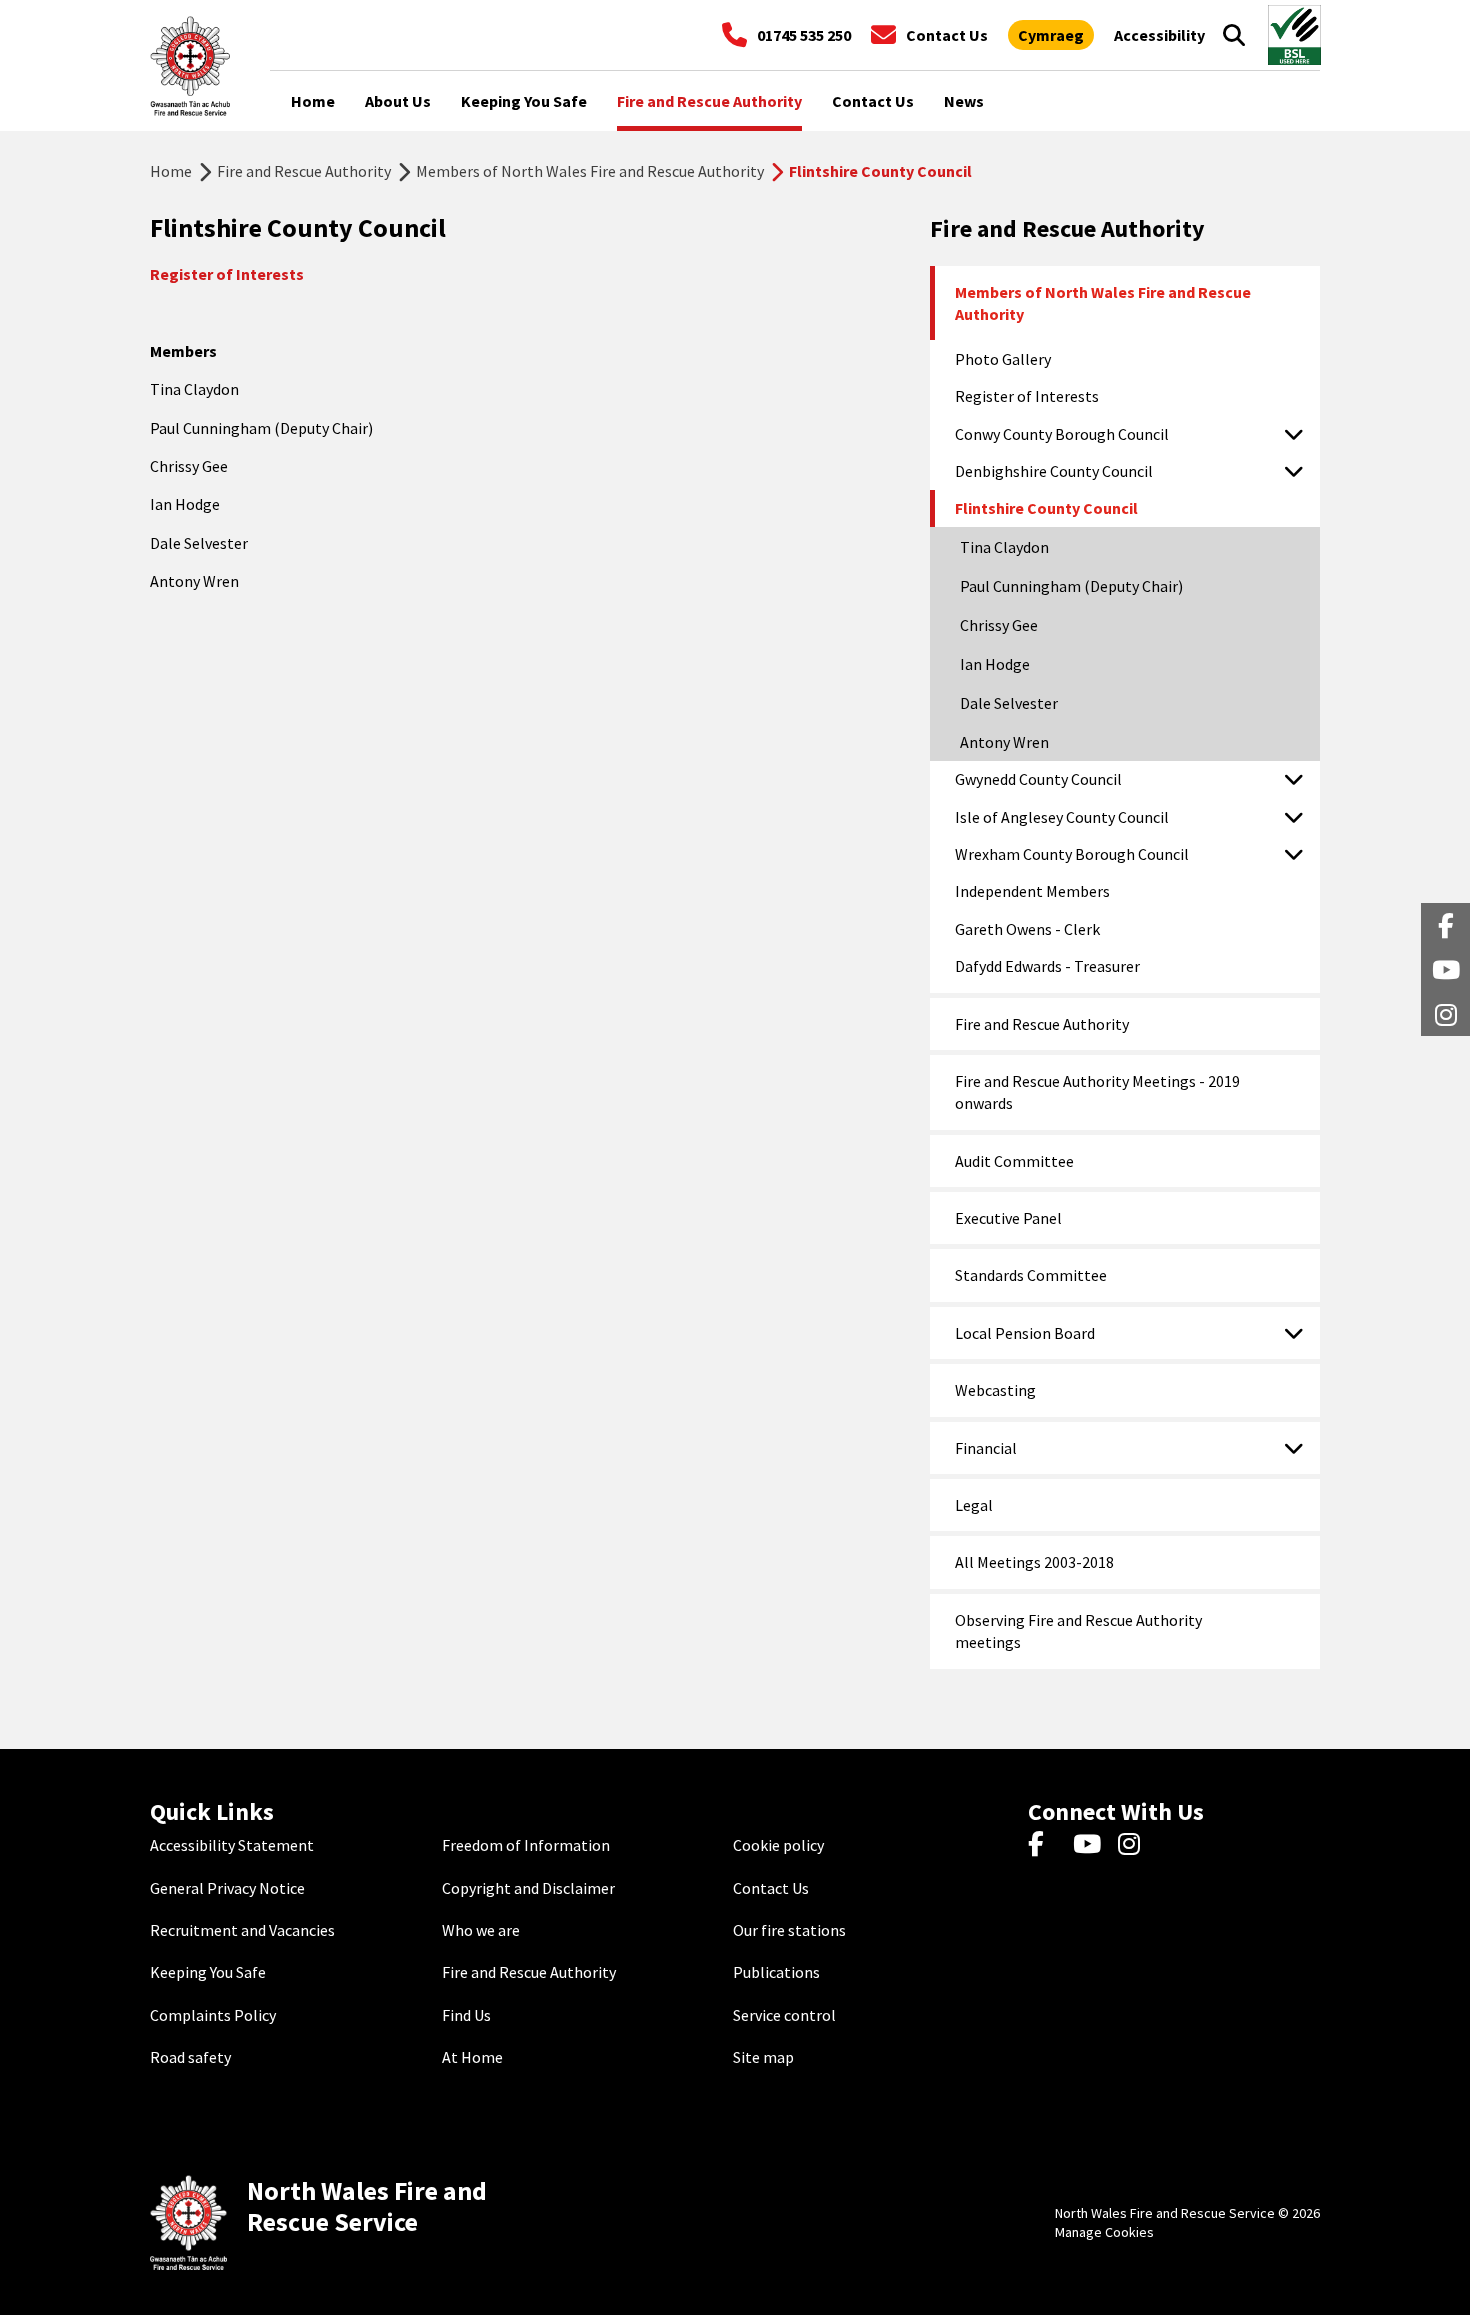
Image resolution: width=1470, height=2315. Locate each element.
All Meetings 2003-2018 (1034, 1562)
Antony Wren (1004, 742)
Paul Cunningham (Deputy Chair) (1071, 586)
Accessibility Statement (232, 1845)
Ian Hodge (995, 664)
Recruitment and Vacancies (242, 1930)
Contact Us (771, 1888)
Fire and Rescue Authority (304, 171)
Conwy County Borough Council (1062, 434)
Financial (986, 1448)
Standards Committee (1031, 1275)
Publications (776, 1972)
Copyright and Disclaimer (528, 1888)
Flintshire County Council (1046, 508)
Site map (763, 2057)
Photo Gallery (1003, 359)
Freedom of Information (526, 1845)
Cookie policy (778, 1845)
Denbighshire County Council (1054, 471)
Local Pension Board (1025, 1333)
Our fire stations (789, 1930)
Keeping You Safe (208, 1972)
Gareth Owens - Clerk (1027, 929)
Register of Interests (1027, 396)
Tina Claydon (1004, 547)
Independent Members (1032, 891)
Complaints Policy (213, 2015)
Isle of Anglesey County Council (1062, 817)
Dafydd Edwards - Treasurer (1047, 966)
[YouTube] (1090, 1845)
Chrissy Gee (999, 625)
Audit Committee (1014, 1161)
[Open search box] (1234, 35)
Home (171, 171)
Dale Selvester (1009, 703)
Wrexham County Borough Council (1072, 854)
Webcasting (995, 1390)
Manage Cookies (1104, 2232)
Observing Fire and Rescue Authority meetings (1078, 1631)
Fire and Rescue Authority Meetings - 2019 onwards (1097, 1092)
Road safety (190, 2057)
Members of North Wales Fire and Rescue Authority (590, 171)
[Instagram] (1135, 1845)
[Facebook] (1045, 1845)
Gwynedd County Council (1038, 779)
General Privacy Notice (227, 1888)
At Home (472, 2057)
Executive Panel (1008, 1218)
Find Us (466, 2015)
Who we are (481, 1930)
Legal (974, 1505)
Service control (784, 2015)
